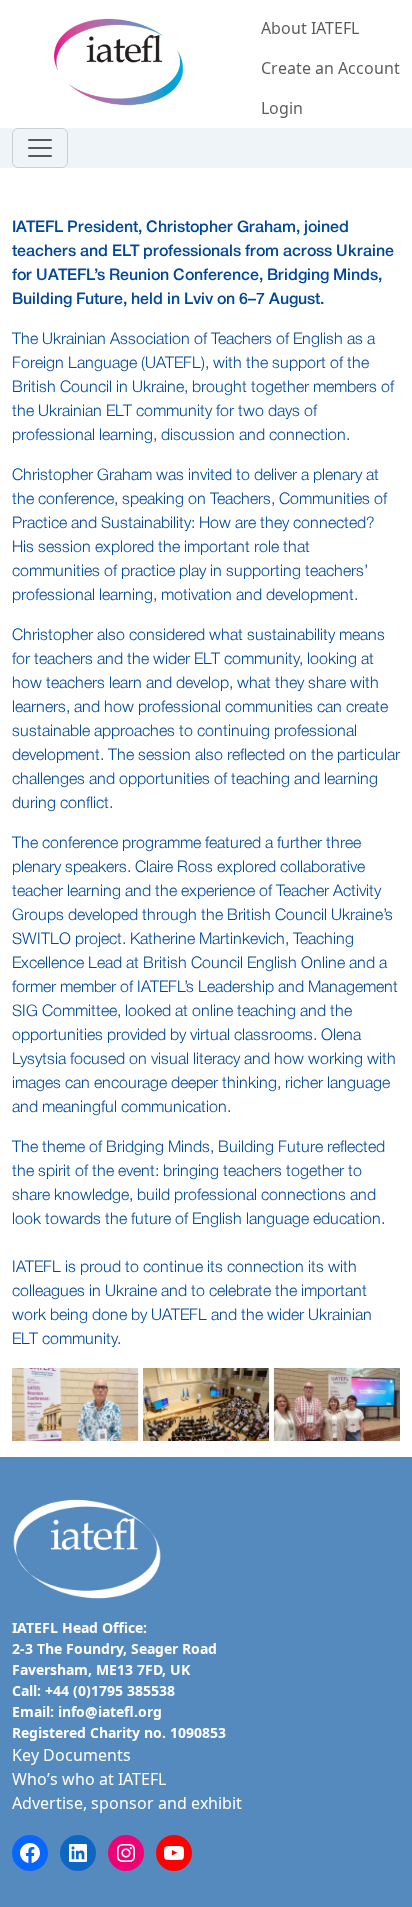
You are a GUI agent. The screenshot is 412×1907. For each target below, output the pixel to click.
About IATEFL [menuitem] (310, 28)
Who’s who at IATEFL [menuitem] (89, 1779)
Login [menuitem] (282, 108)
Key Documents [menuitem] (71, 1755)
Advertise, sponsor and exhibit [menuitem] (127, 1803)
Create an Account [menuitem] (330, 68)
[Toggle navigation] (40, 148)
